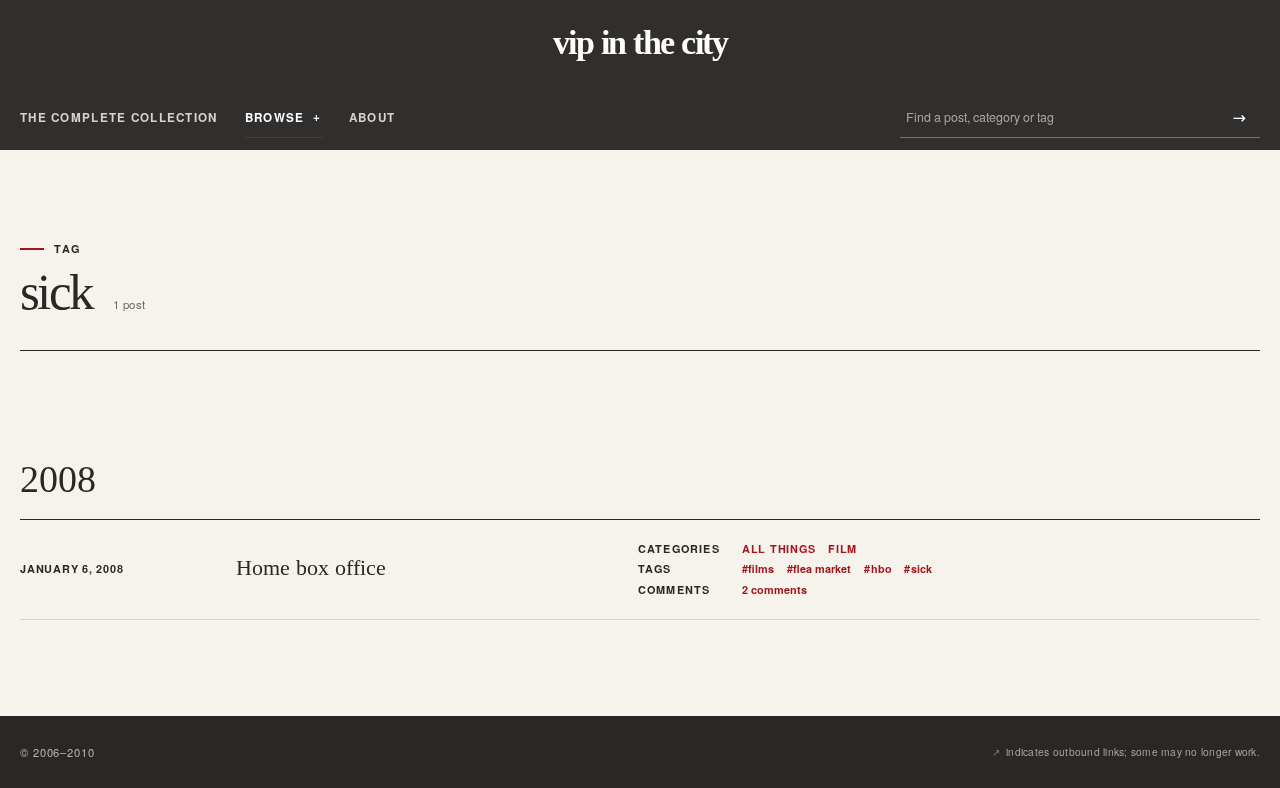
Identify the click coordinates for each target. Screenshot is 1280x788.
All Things (779, 549)
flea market (819, 569)
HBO (877, 569)
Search (1239, 117)
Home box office (311, 568)
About (372, 117)
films (758, 569)
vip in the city (640, 43)
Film (842, 549)
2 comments (774, 589)
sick (917, 569)
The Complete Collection (119, 117)
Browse (275, 117)
